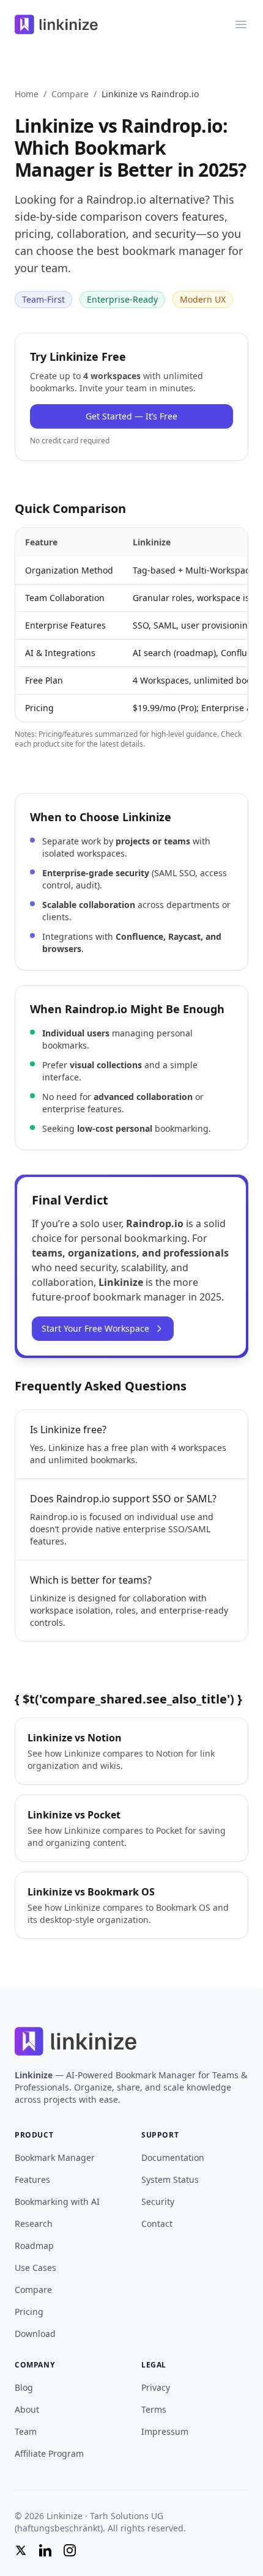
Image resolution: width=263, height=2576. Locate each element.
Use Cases (35, 2268)
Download (35, 2334)
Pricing (29, 2312)
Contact (157, 2224)
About (27, 2409)
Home (27, 94)
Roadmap (34, 2246)
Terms (154, 2409)
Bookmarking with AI (57, 2201)
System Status (170, 2179)
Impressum (165, 2431)
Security (158, 2201)
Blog (24, 2387)
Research (34, 2224)
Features (32, 2179)
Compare (70, 94)
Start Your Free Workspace (95, 1328)
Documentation (173, 2157)
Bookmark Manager (55, 2157)
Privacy (156, 2387)
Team (26, 2431)
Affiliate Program (49, 2453)
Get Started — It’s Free (131, 416)
